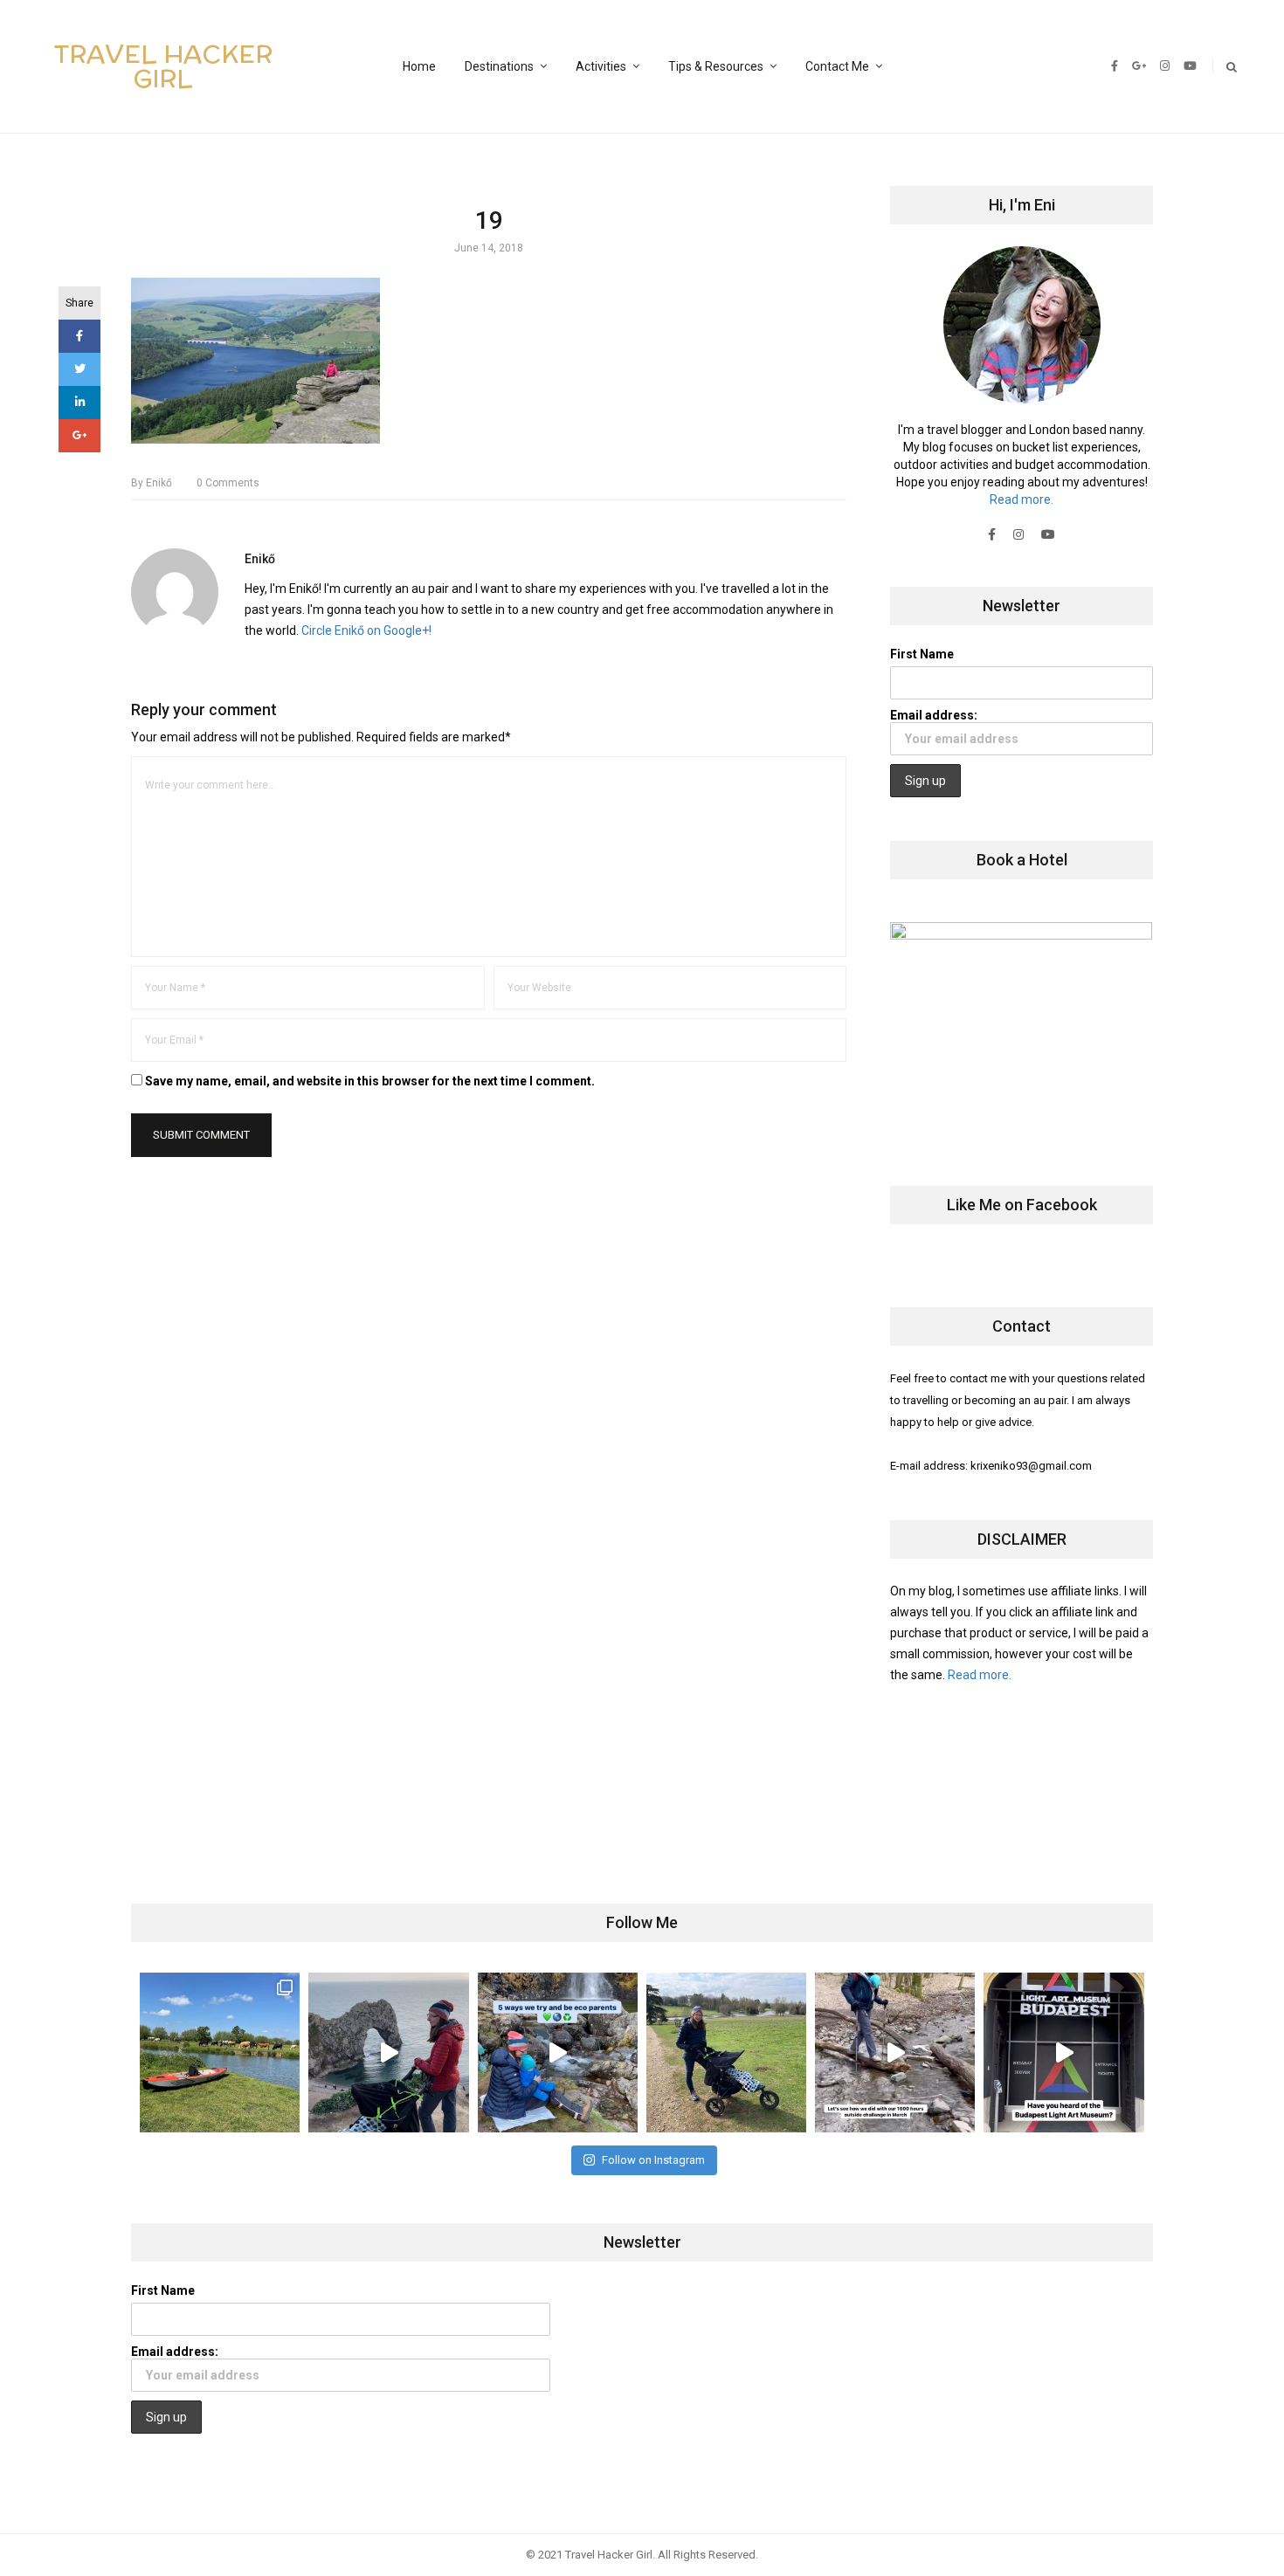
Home (419, 66)
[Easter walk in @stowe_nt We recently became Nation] (726, 2053)
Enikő (152, 483)
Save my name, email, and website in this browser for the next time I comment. (370, 1081)
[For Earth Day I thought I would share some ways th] (558, 2053)
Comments (228, 483)
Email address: (934, 715)
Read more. (1022, 499)
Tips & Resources (716, 66)
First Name (922, 654)
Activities (601, 66)
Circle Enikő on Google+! (366, 630)
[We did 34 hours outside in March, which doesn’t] (895, 2053)
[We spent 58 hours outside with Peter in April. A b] (388, 2053)
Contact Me (837, 66)
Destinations (499, 66)
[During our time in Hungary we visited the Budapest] (1063, 2053)
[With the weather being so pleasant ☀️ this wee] (220, 2053)
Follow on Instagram (653, 2160)
